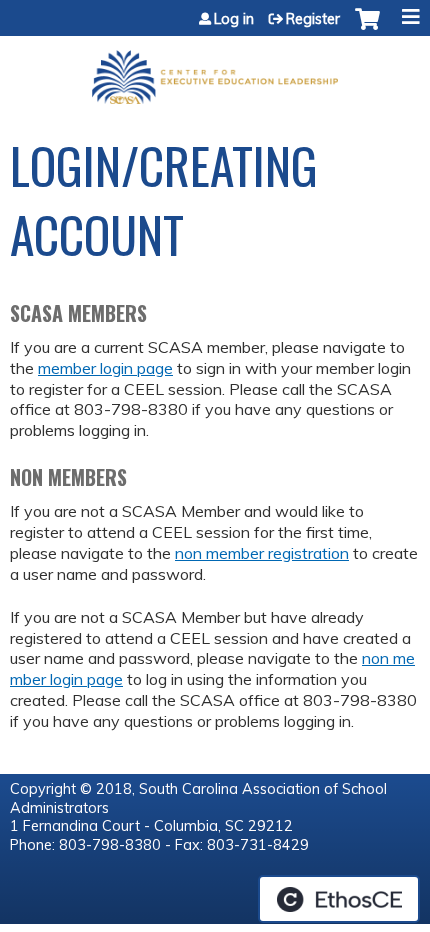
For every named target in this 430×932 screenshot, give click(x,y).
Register (313, 19)
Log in (234, 19)
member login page (105, 368)
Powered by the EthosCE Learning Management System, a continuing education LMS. (339, 899)
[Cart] (367, 29)
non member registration (262, 553)
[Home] (215, 70)
